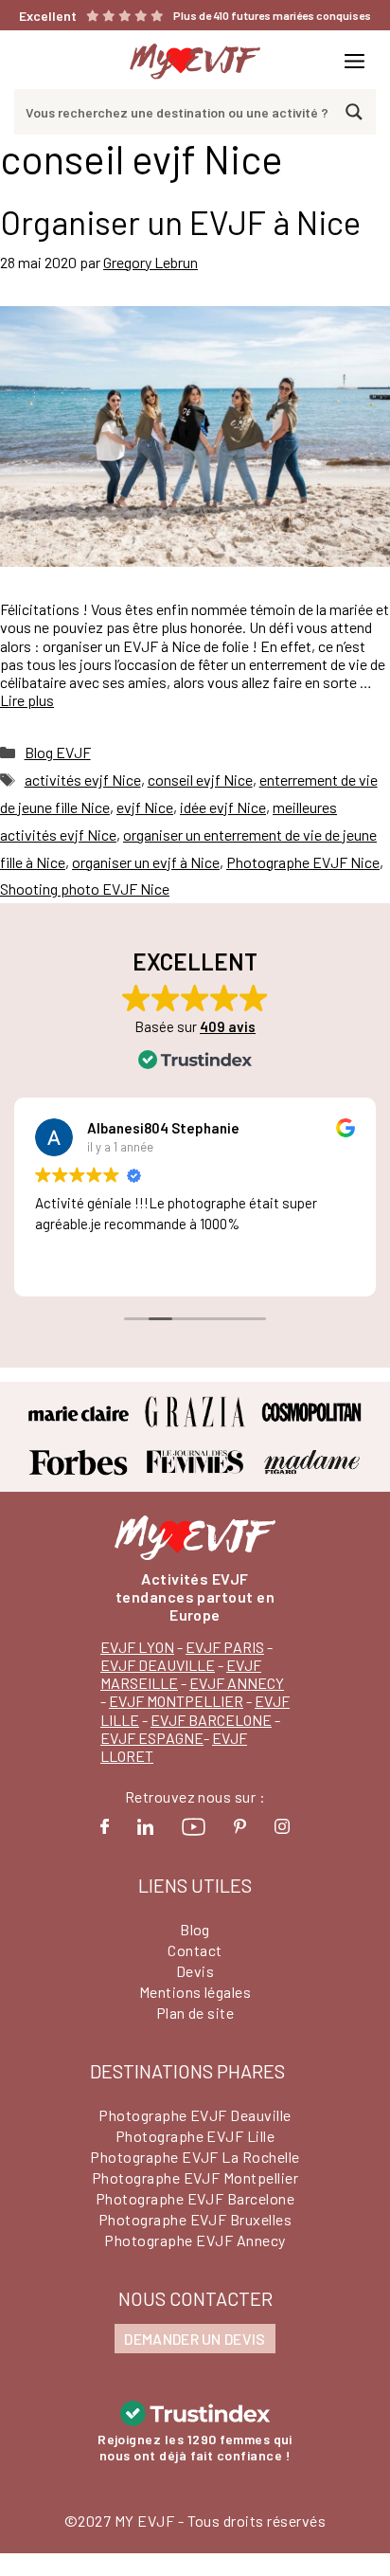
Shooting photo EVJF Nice (85, 889)
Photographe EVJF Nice (303, 862)
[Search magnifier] (354, 112)
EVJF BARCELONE (211, 1720)
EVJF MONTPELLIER (176, 1701)
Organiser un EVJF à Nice (180, 222)
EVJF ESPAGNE (152, 1738)
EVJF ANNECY (237, 1683)
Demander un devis (195, 2339)
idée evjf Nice (223, 807)
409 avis (228, 1026)
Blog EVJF (58, 752)
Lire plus (27, 700)
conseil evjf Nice (200, 780)
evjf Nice (145, 807)
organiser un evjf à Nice (146, 862)
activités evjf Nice (83, 780)
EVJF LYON (137, 1647)
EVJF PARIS (225, 1647)
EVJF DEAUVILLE (158, 1665)
